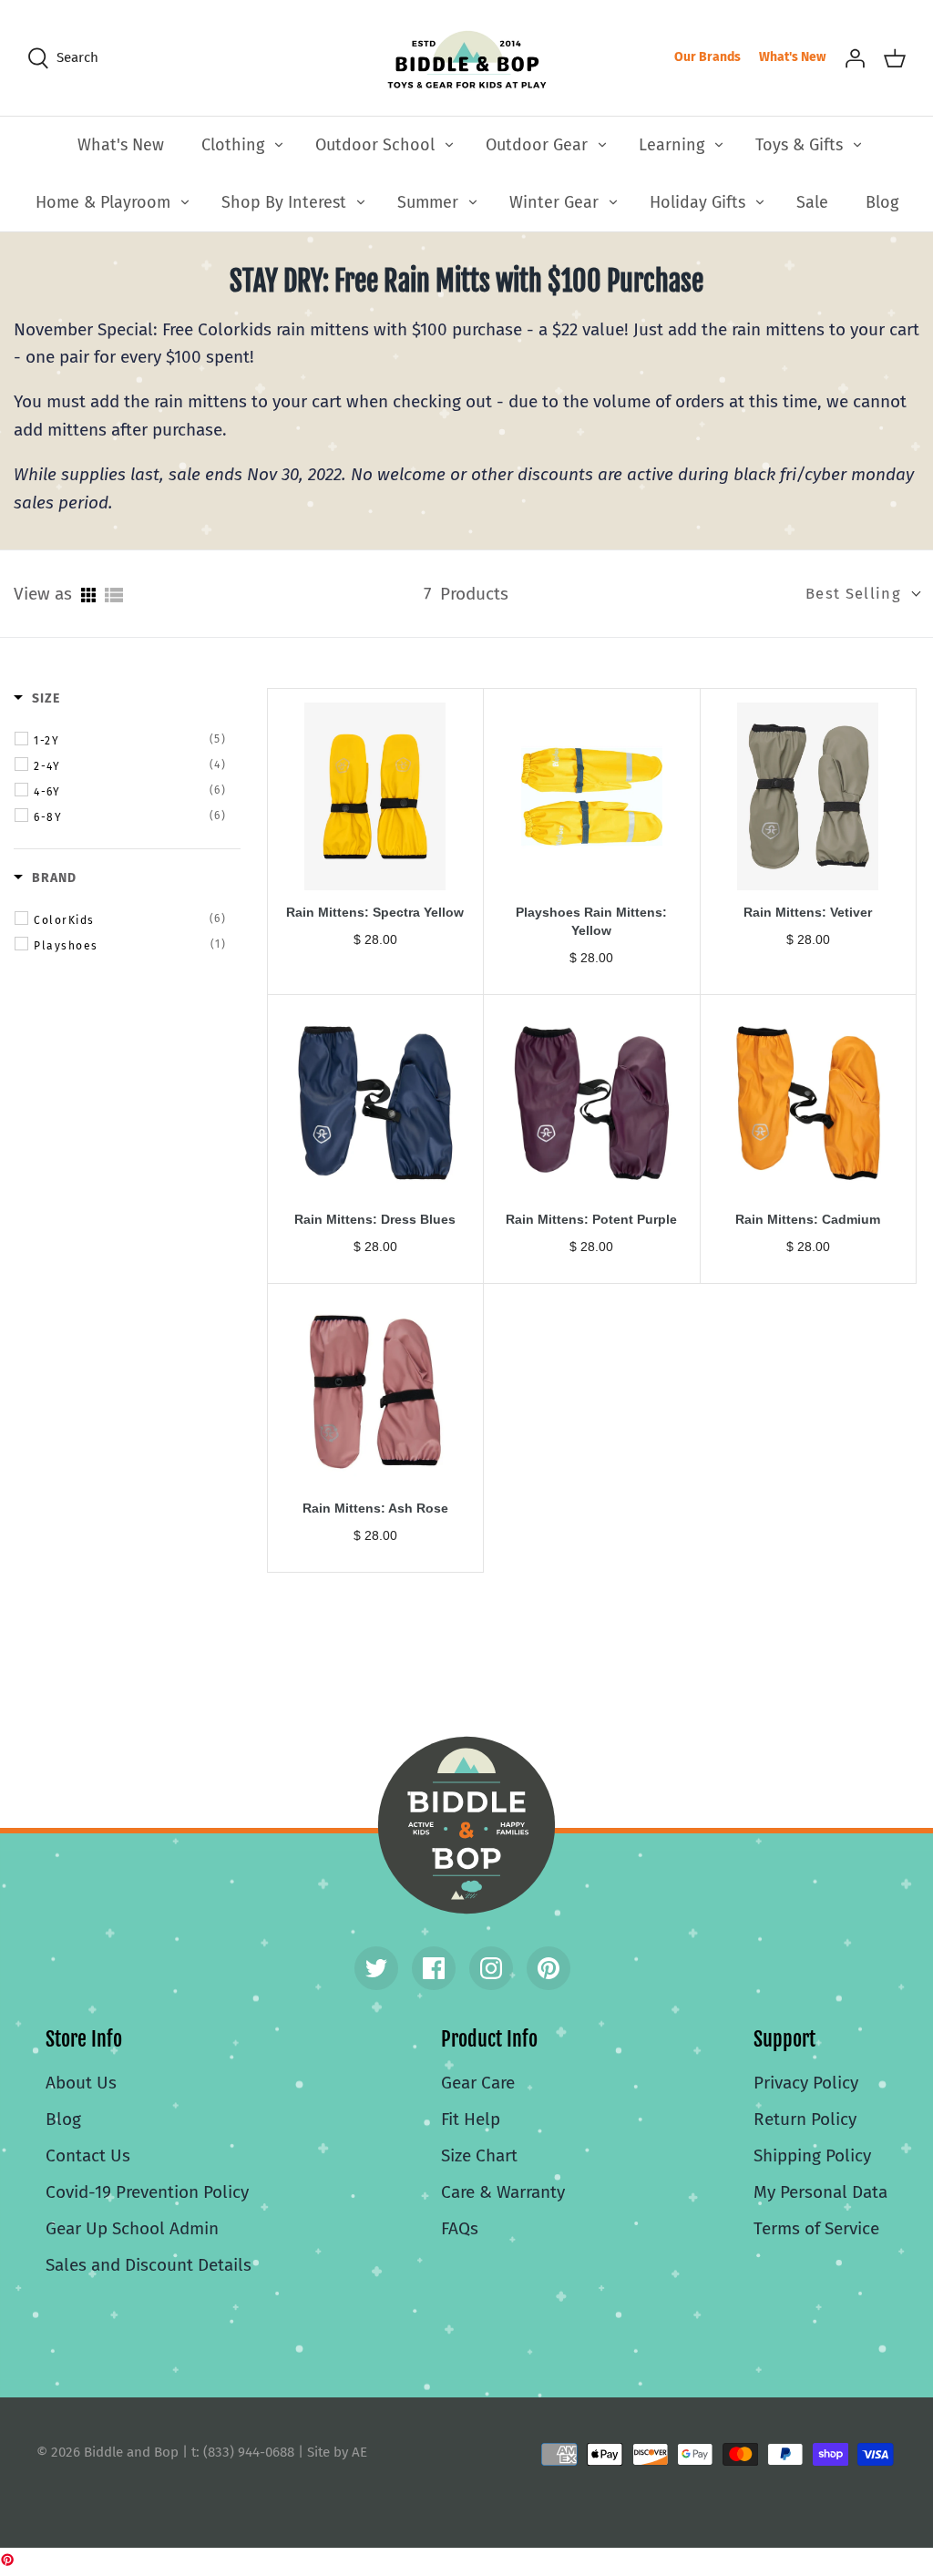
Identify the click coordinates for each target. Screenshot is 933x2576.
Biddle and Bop (466, 1825)
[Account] (855, 57)
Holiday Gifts (697, 202)
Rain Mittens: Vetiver (808, 912)
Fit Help (471, 2119)
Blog (882, 202)
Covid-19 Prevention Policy (147, 2192)
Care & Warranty (503, 2192)
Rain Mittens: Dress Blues (375, 1219)
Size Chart (479, 2155)
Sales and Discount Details (149, 2265)
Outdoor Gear (537, 145)
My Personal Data (820, 2192)
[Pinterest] (549, 1968)
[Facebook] (434, 1968)
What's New (792, 57)
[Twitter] (376, 1968)
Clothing (233, 145)
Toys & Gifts (799, 145)
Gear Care (478, 2083)
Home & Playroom (103, 202)
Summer (428, 202)
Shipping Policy (812, 2155)
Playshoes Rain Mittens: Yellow (591, 921)
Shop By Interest (284, 202)
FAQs (460, 2228)
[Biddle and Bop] (467, 58)
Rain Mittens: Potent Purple (591, 1219)
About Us (81, 2083)
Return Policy (805, 2119)
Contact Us (88, 2155)
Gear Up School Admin (132, 2228)
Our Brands (707, 57)
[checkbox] (130, 740)
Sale (812, 202)
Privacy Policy (806, 2083)
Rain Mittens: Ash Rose (375, 1508)
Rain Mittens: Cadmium (808, 1219)
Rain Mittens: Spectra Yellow (375, 912)
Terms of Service (816, 2228)
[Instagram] (491, 1968)
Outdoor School (375, 145)
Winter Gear (554, 202)
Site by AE (337, 2452)
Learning (672, 145)
